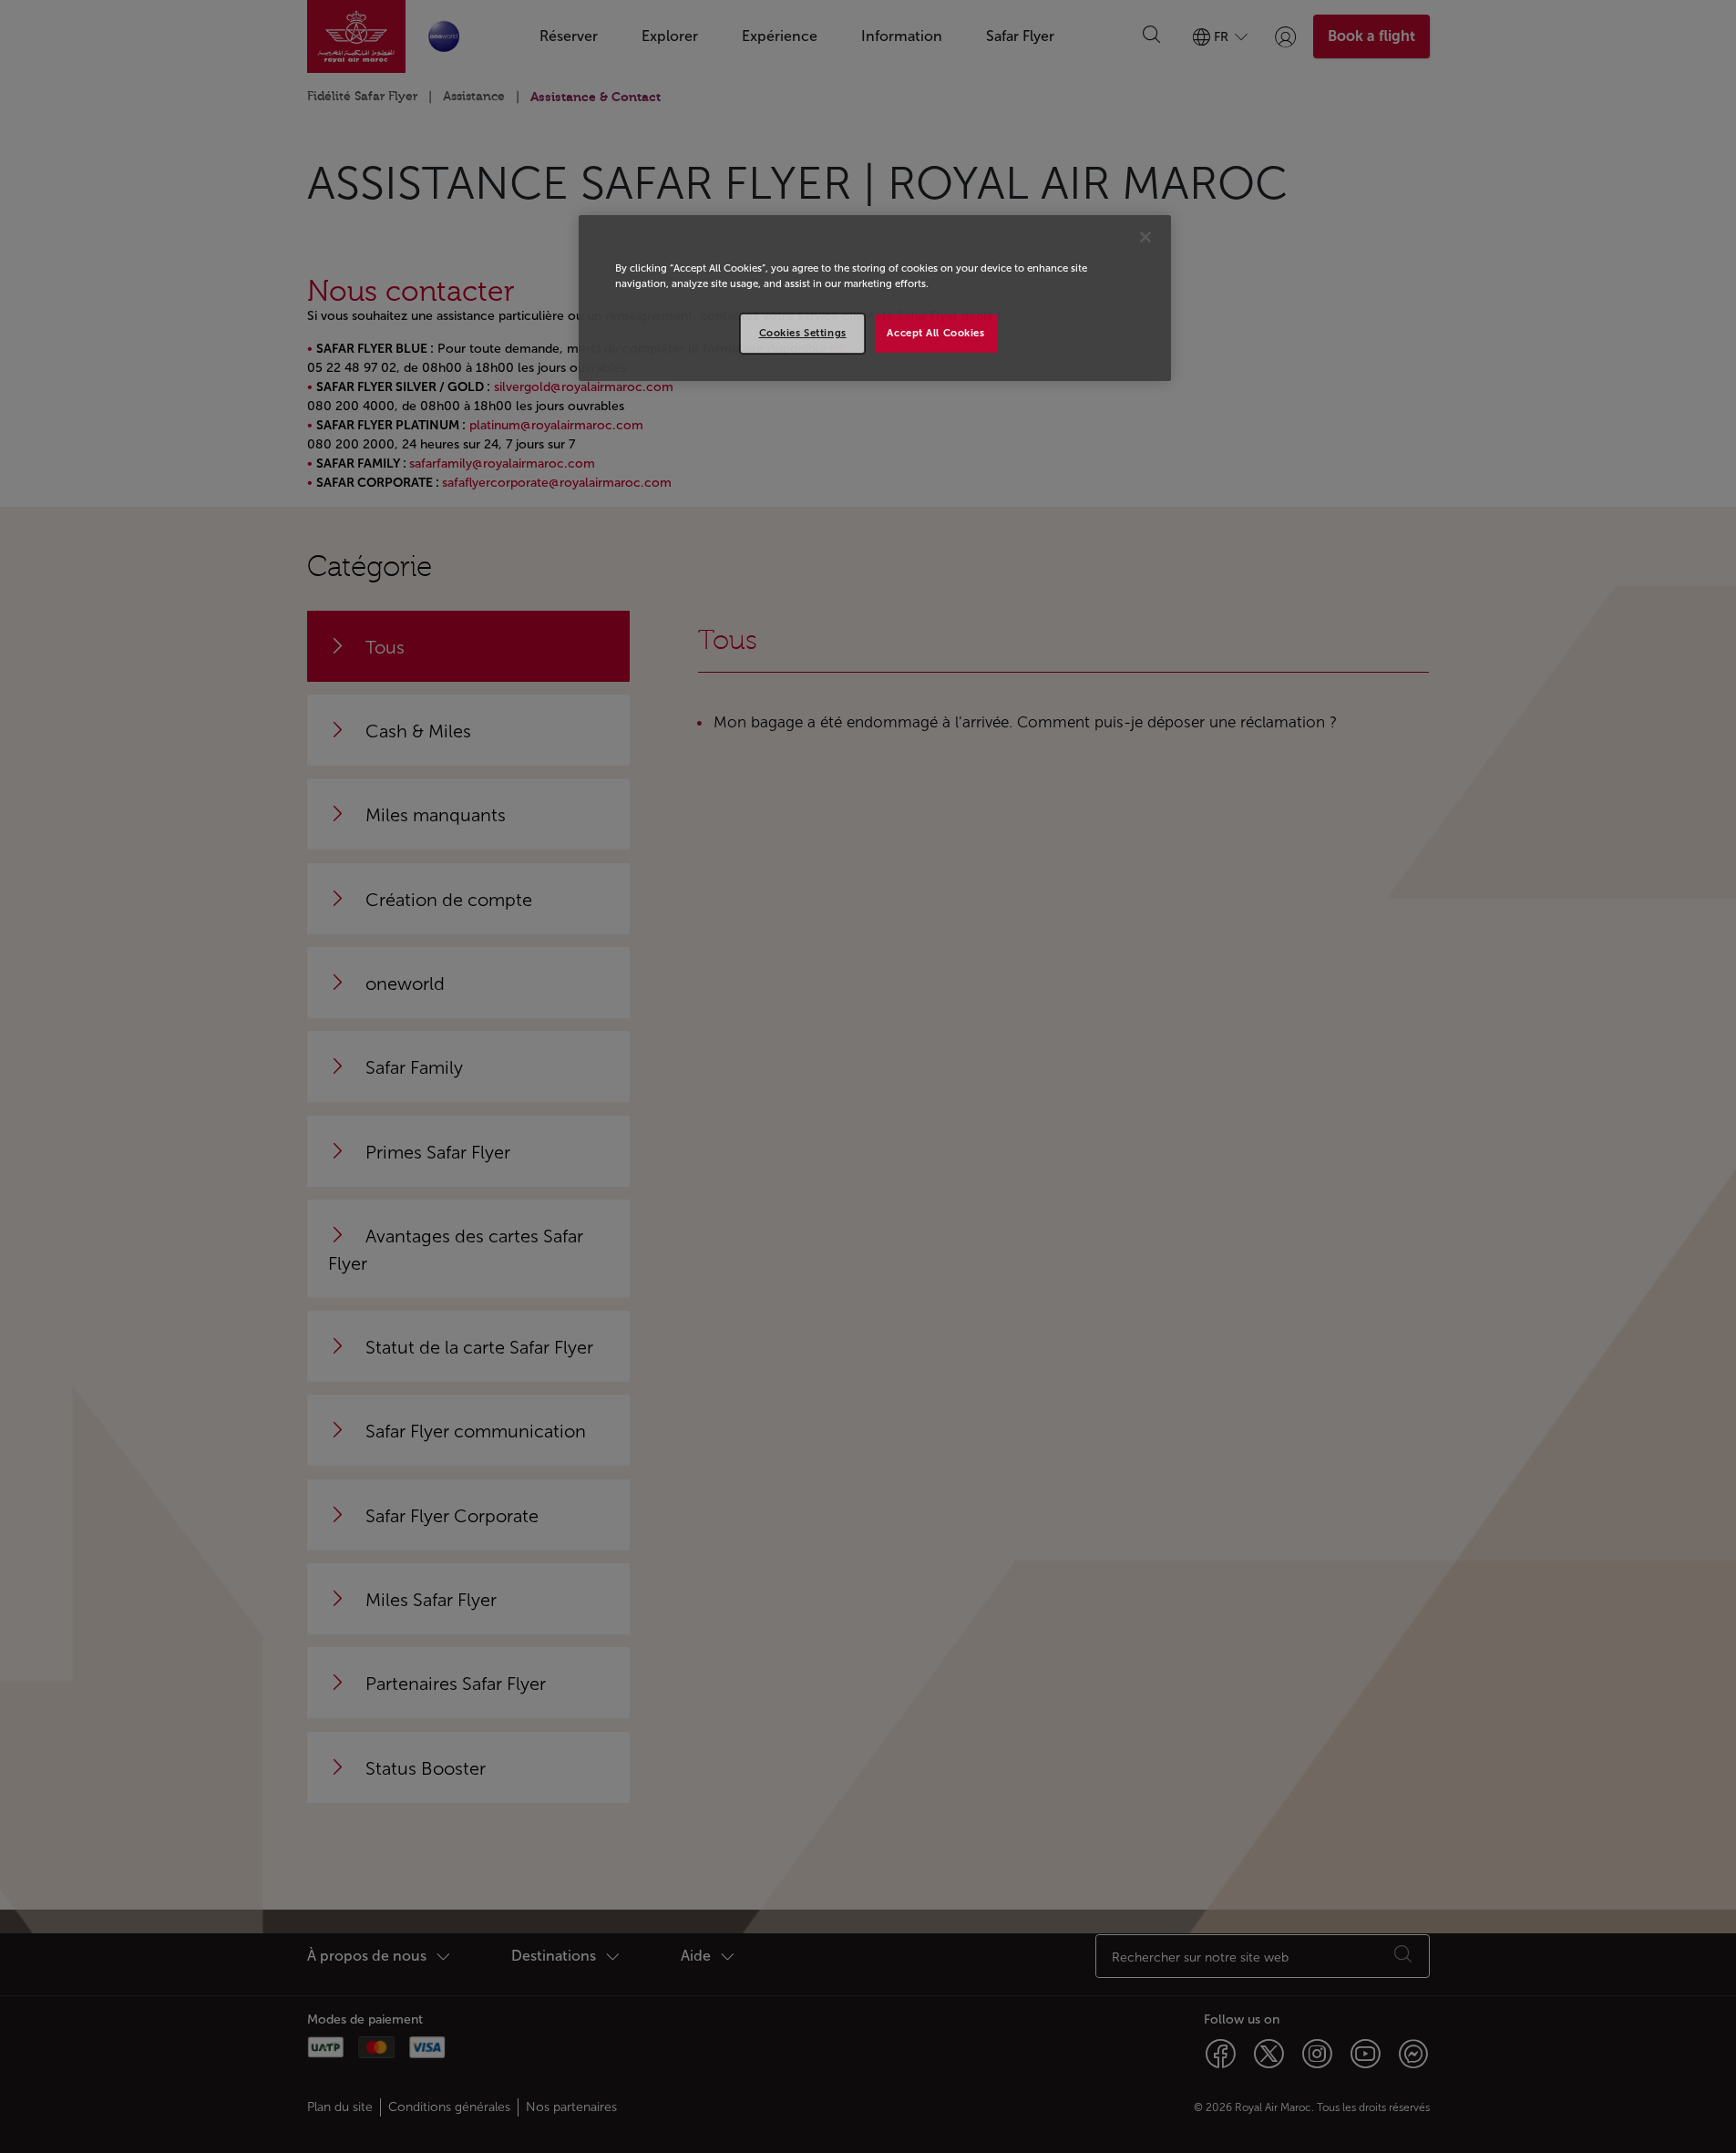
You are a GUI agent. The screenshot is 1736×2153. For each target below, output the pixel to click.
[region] (875, 298)
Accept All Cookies (935, 333)
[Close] (1145, 237)
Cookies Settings (803, 333)
